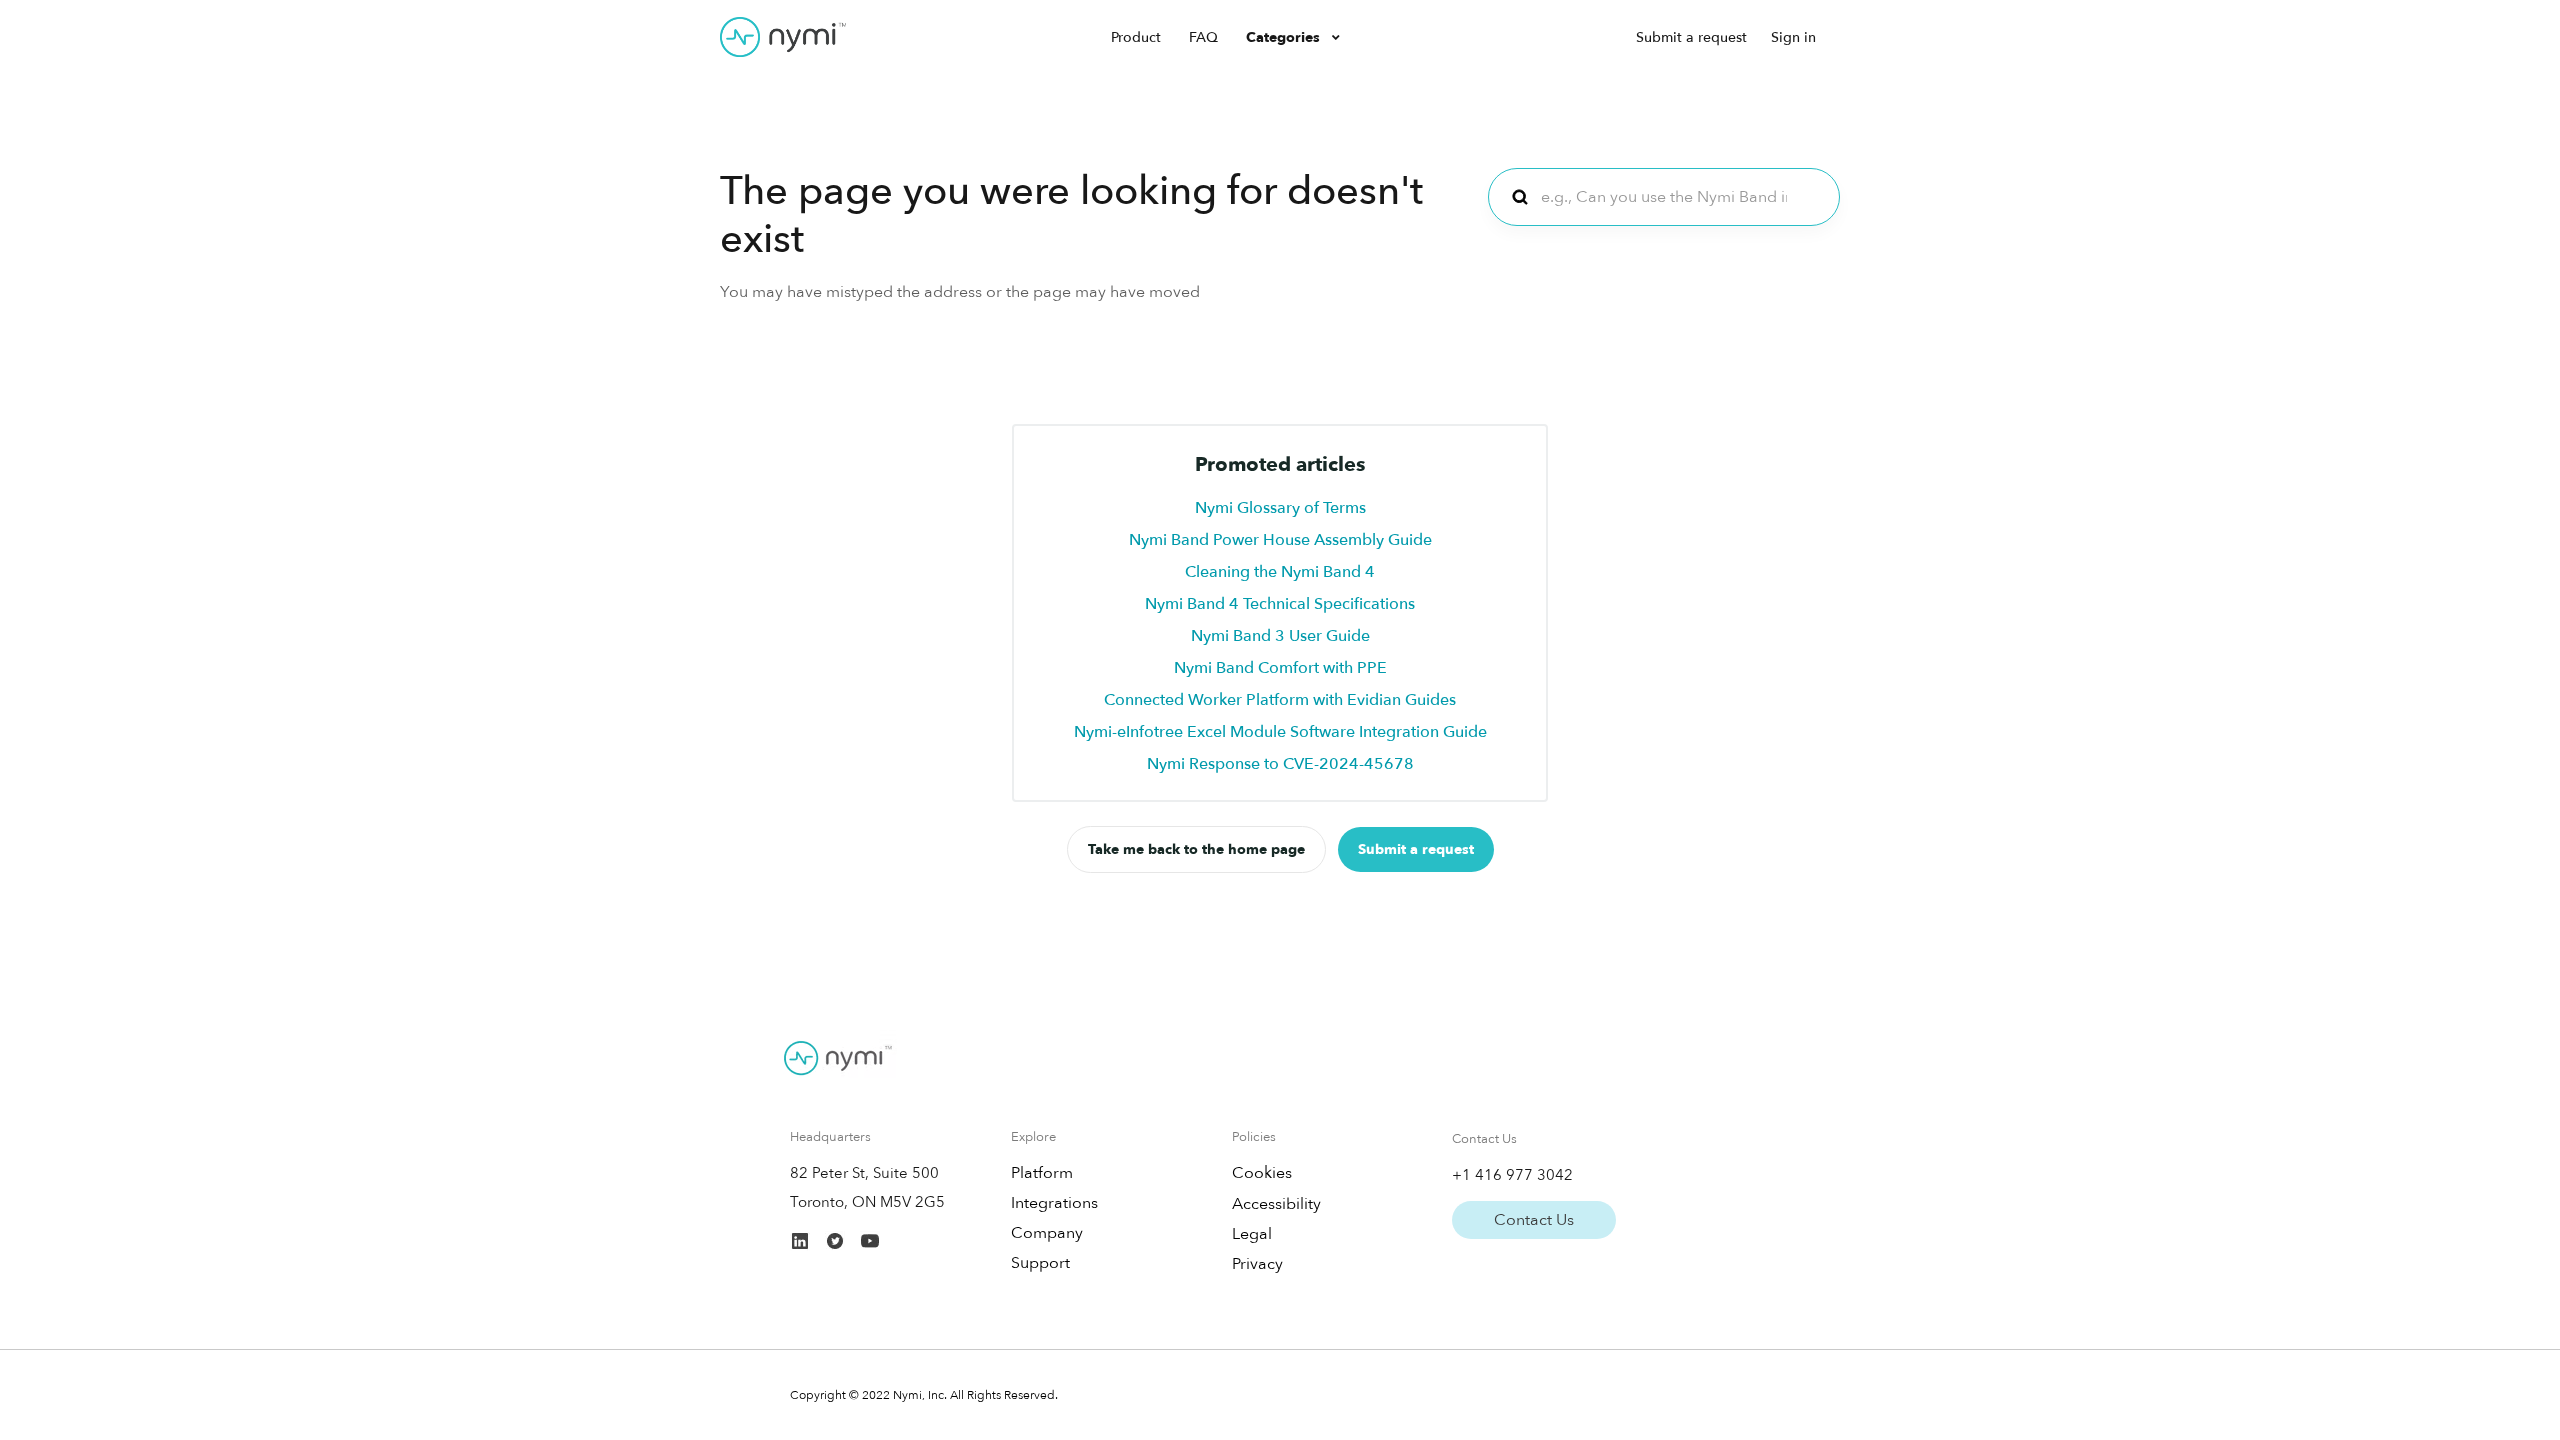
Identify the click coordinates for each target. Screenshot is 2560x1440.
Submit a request (1691, 37)
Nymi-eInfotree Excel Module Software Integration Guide (1280, 732)
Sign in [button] (1793, 37)
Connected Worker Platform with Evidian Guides (1280, 700)
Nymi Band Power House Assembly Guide (1280, 540)
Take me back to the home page (1196, 849)
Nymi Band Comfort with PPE (1280, 668)
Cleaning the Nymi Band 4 (1280, 572)
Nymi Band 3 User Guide (1280, 636)
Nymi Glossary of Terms (1280, 508)
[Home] (783, 37)
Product (1136, 37)
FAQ (1203, 37)
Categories (1285, 37)
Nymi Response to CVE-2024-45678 (1280, 764)
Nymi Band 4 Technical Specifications (1280, 604)
